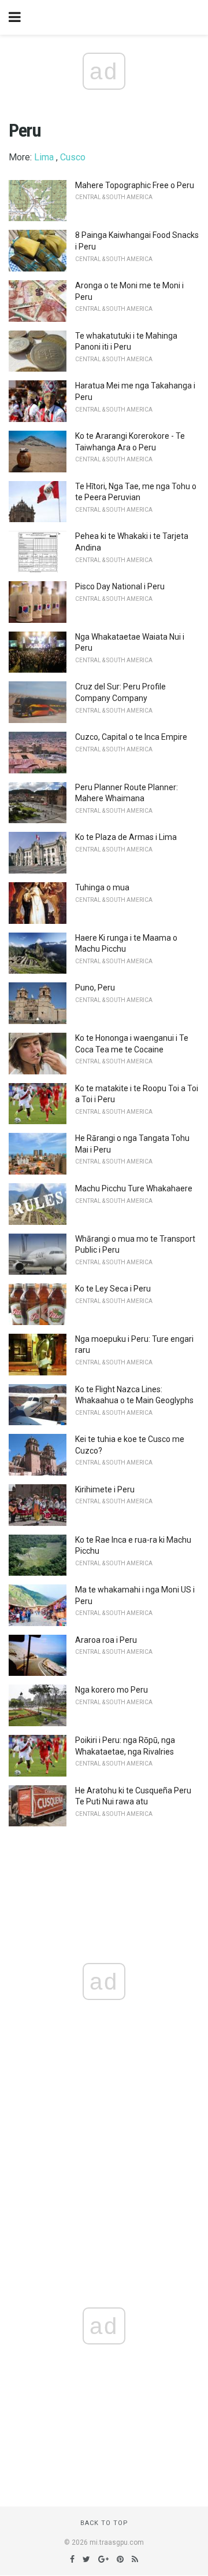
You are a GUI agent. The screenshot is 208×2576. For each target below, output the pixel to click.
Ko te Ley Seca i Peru (113, 1289)
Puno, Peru (95, 988)
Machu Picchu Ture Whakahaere (134, 1188)
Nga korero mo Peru (112, 1690)
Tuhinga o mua (102, 887)
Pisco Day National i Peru (120, 586)
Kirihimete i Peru (105, 1489)
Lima (44, 157)
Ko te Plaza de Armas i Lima (126, 837)
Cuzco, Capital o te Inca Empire (131, 737)
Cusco (73, 157)
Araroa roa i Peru (106, 1640)
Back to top (104, 2523)
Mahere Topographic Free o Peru (135, 185)
